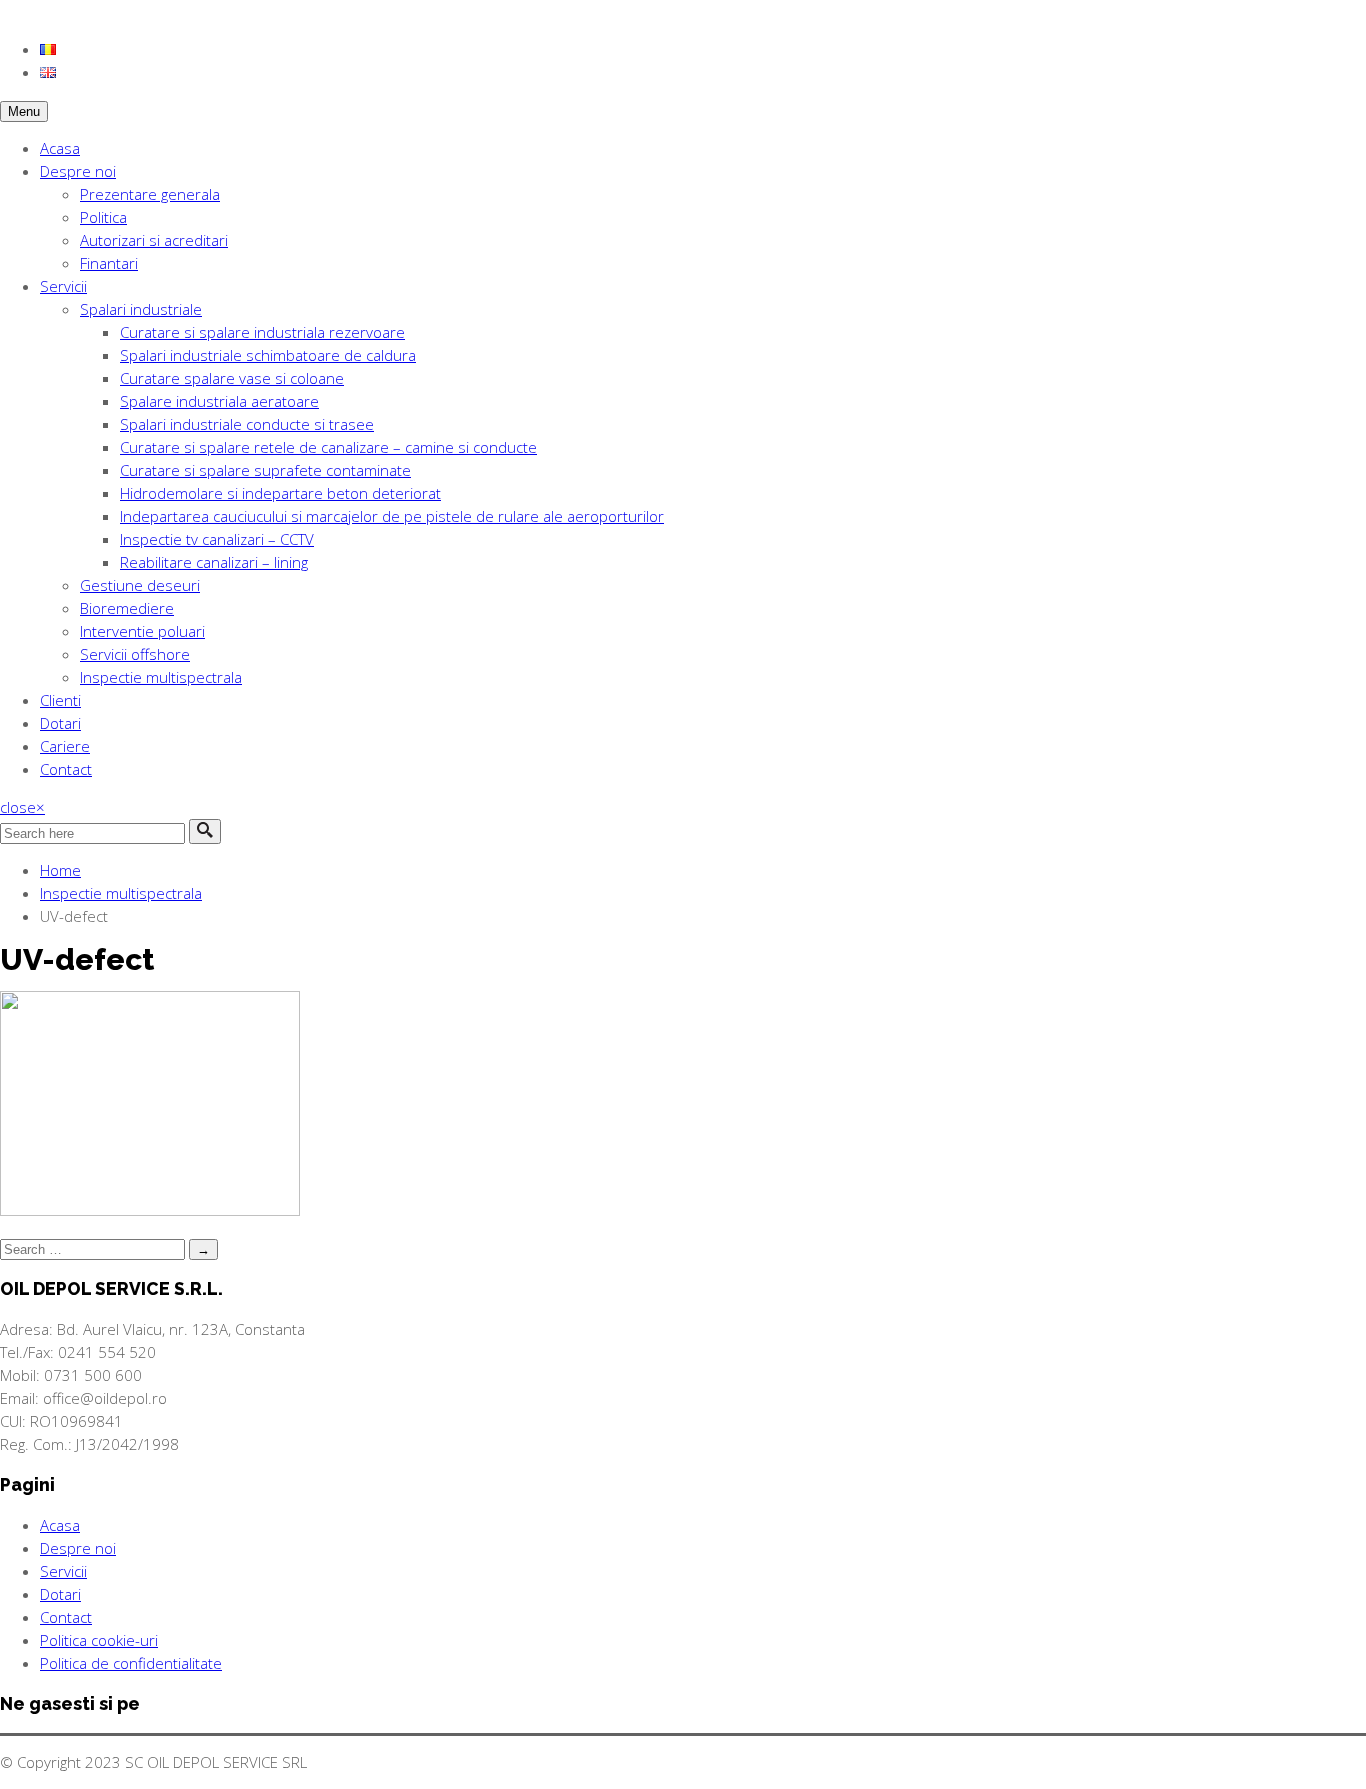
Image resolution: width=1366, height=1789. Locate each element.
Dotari (60, 723)
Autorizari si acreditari (154, 240)
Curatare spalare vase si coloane (232, 378)
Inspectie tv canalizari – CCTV (217, 539)
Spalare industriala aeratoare (219, 401)
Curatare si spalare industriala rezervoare (262, 332)
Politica (103, 217)
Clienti (60, 700)
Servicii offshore (135, 654)
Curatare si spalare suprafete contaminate (265, 470)
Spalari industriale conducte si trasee (247, 424)
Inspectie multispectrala (161, 677)
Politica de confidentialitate (131, 1663)
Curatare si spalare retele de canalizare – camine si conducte (328, 447)
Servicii (63, 286)
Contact (66, 769)
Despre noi (78, 171)
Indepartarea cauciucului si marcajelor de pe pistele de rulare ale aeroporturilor (392, 516)
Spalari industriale (141, 309)
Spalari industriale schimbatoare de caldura (268, 355)
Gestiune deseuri (140, 585)
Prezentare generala (150, 194)
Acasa (60, 148)
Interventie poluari (142, 631)
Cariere (65, 746)
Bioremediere (127, 608)
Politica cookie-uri (99, 1640)
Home (60, 870)
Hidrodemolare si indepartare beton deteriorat (280, 493)
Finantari (109, 263)
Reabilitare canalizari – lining (214, 562)
